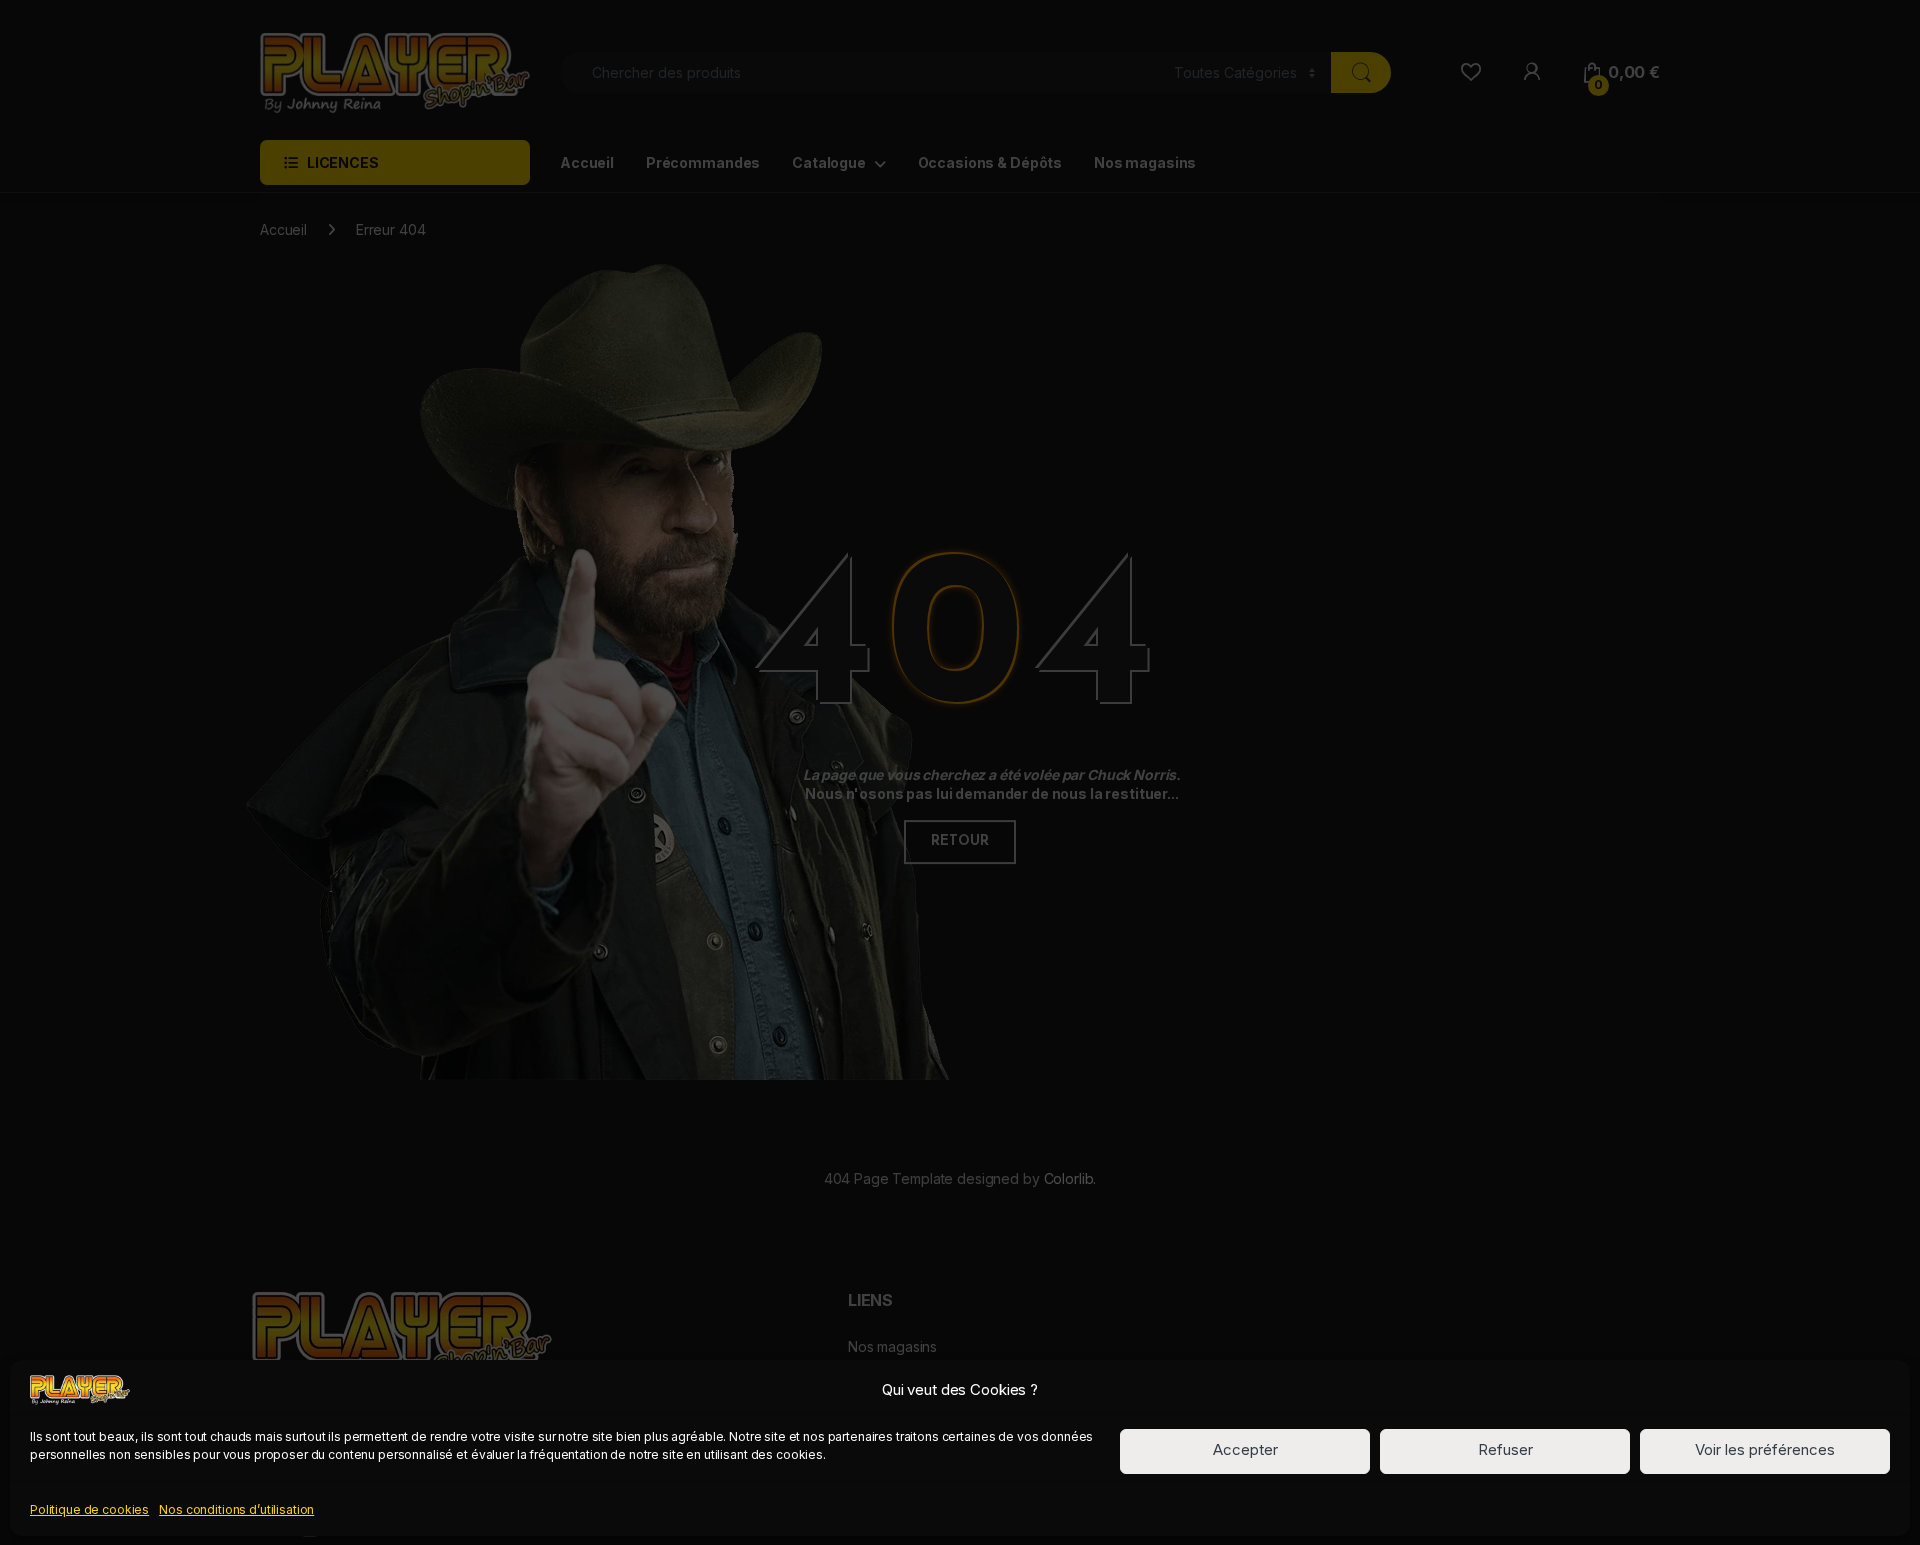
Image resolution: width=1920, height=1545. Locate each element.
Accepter (1245, 1450)
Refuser (1505, 1450)
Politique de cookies (89, 1508)
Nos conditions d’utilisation (236, 1508)
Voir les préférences (1765, 1450)
